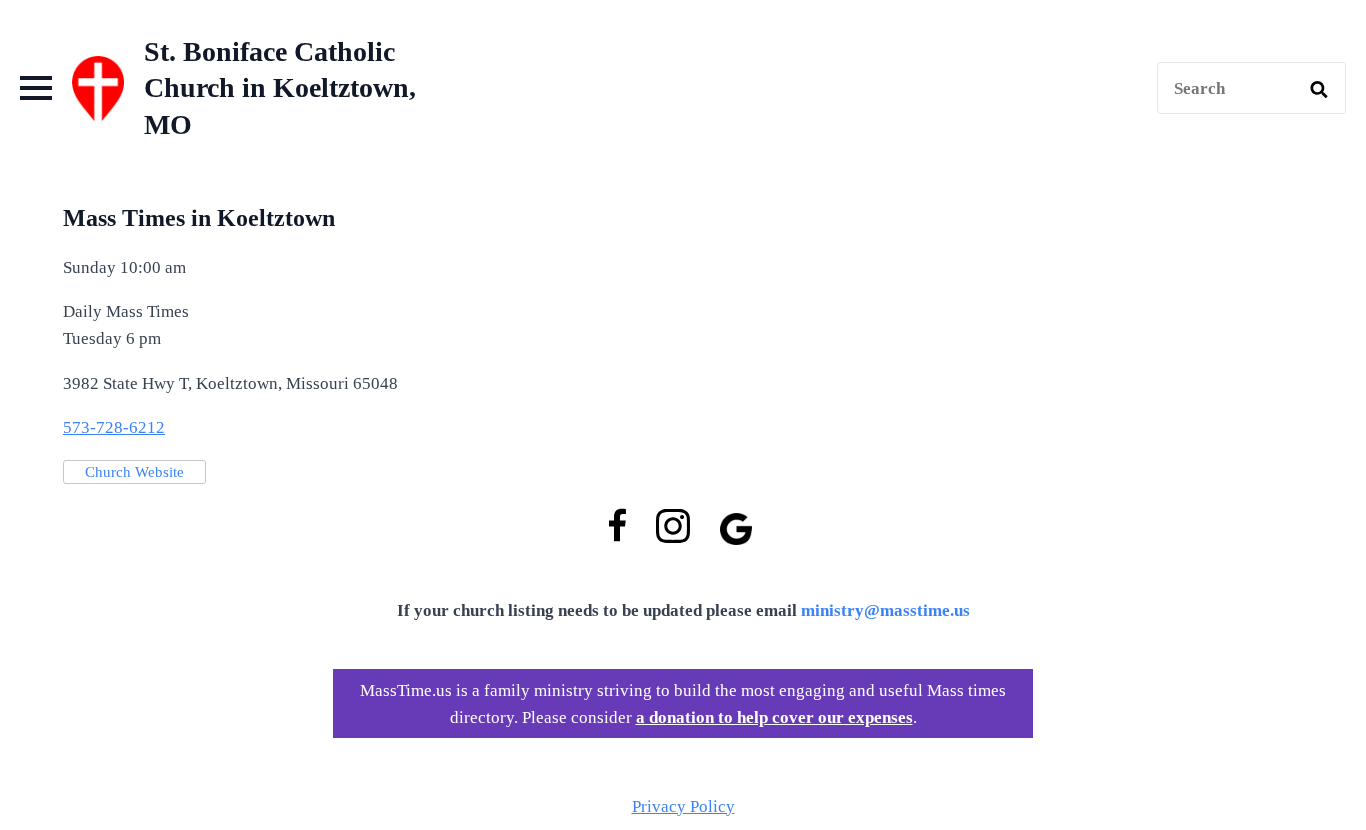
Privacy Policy (683, 806)
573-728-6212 (114, 427)
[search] (1319, 89)
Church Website (134, 472)
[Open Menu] (36, 88)
